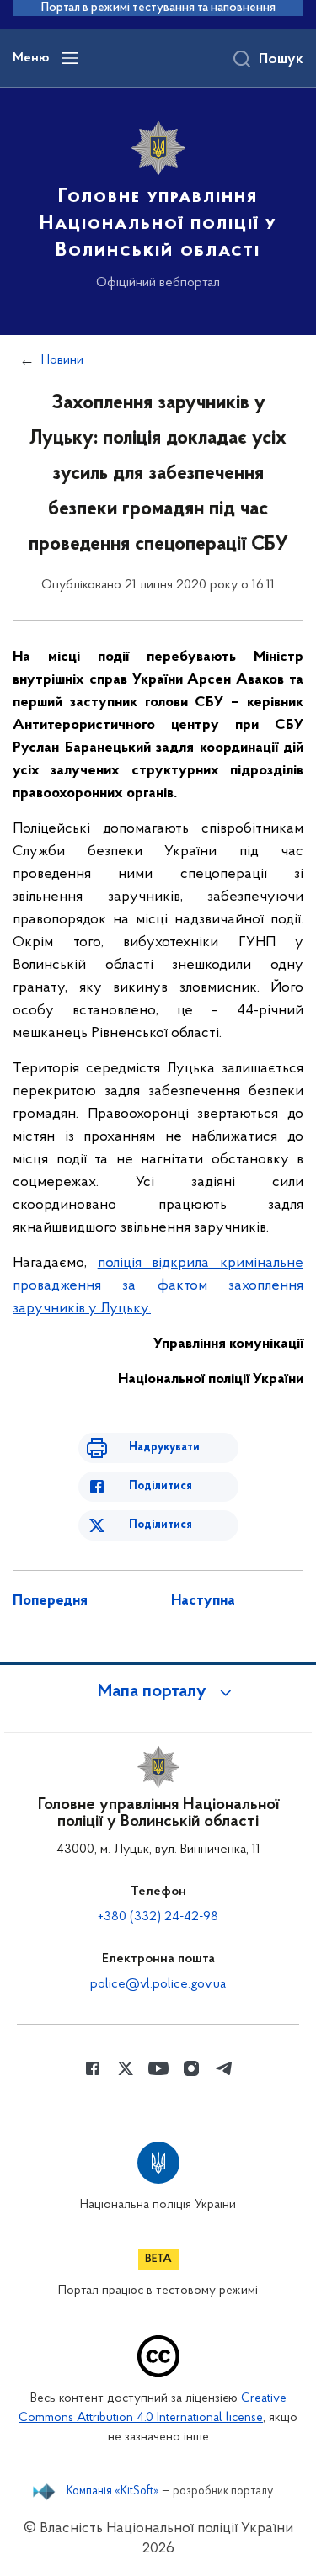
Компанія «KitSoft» (113, 2492)
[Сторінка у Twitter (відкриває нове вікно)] (126, 2068)
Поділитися (161, 1486)
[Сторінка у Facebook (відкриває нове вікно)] (93, 2068)
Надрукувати (164, 1448)
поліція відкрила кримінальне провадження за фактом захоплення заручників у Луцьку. (158, 1286)
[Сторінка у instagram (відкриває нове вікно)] (191, 2068)
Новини (62, 360)
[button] (158, 1692)
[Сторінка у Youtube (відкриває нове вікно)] (158, 2068)
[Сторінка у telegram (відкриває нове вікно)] (224, 2068)
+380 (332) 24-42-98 (158, 1917)
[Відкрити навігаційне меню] (70, 58)
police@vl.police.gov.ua (158, 1984)
